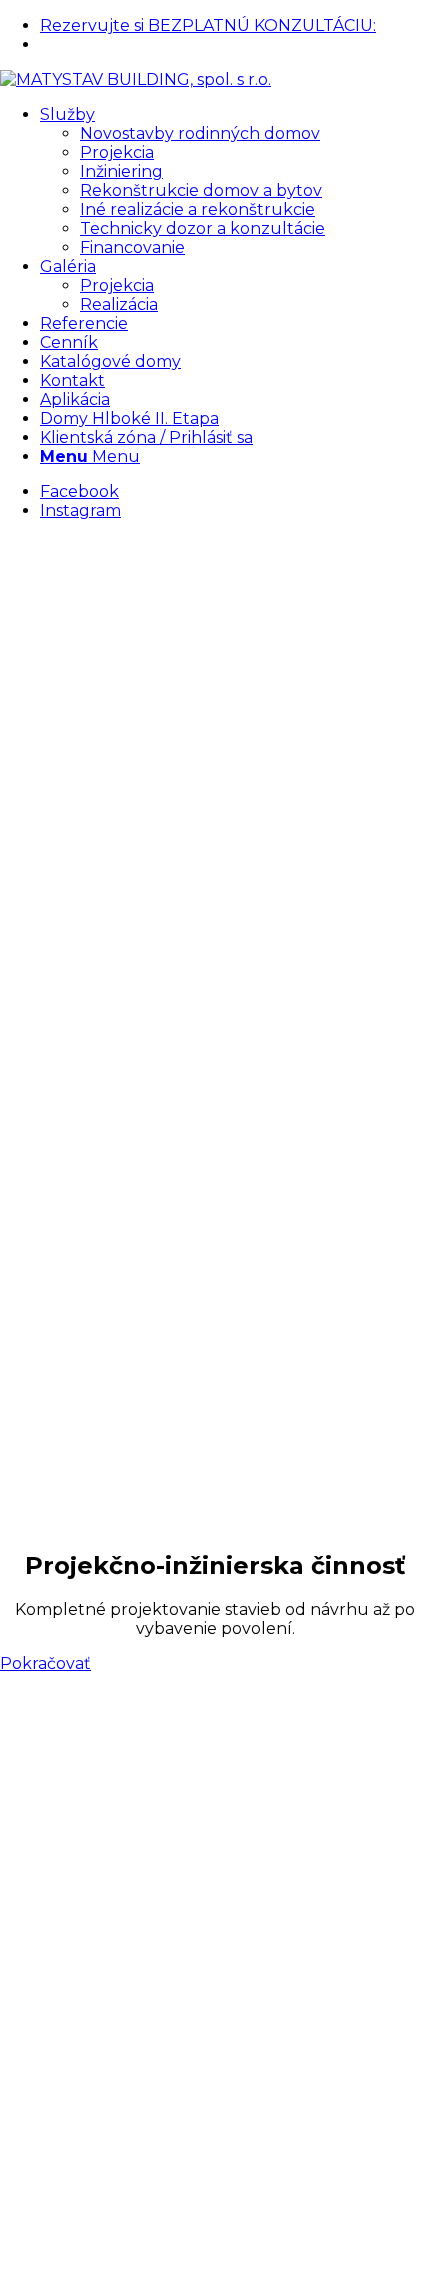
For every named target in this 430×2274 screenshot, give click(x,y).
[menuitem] (235, 25)
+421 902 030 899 (103, 45)
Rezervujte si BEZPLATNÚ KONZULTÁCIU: (208, 25)
